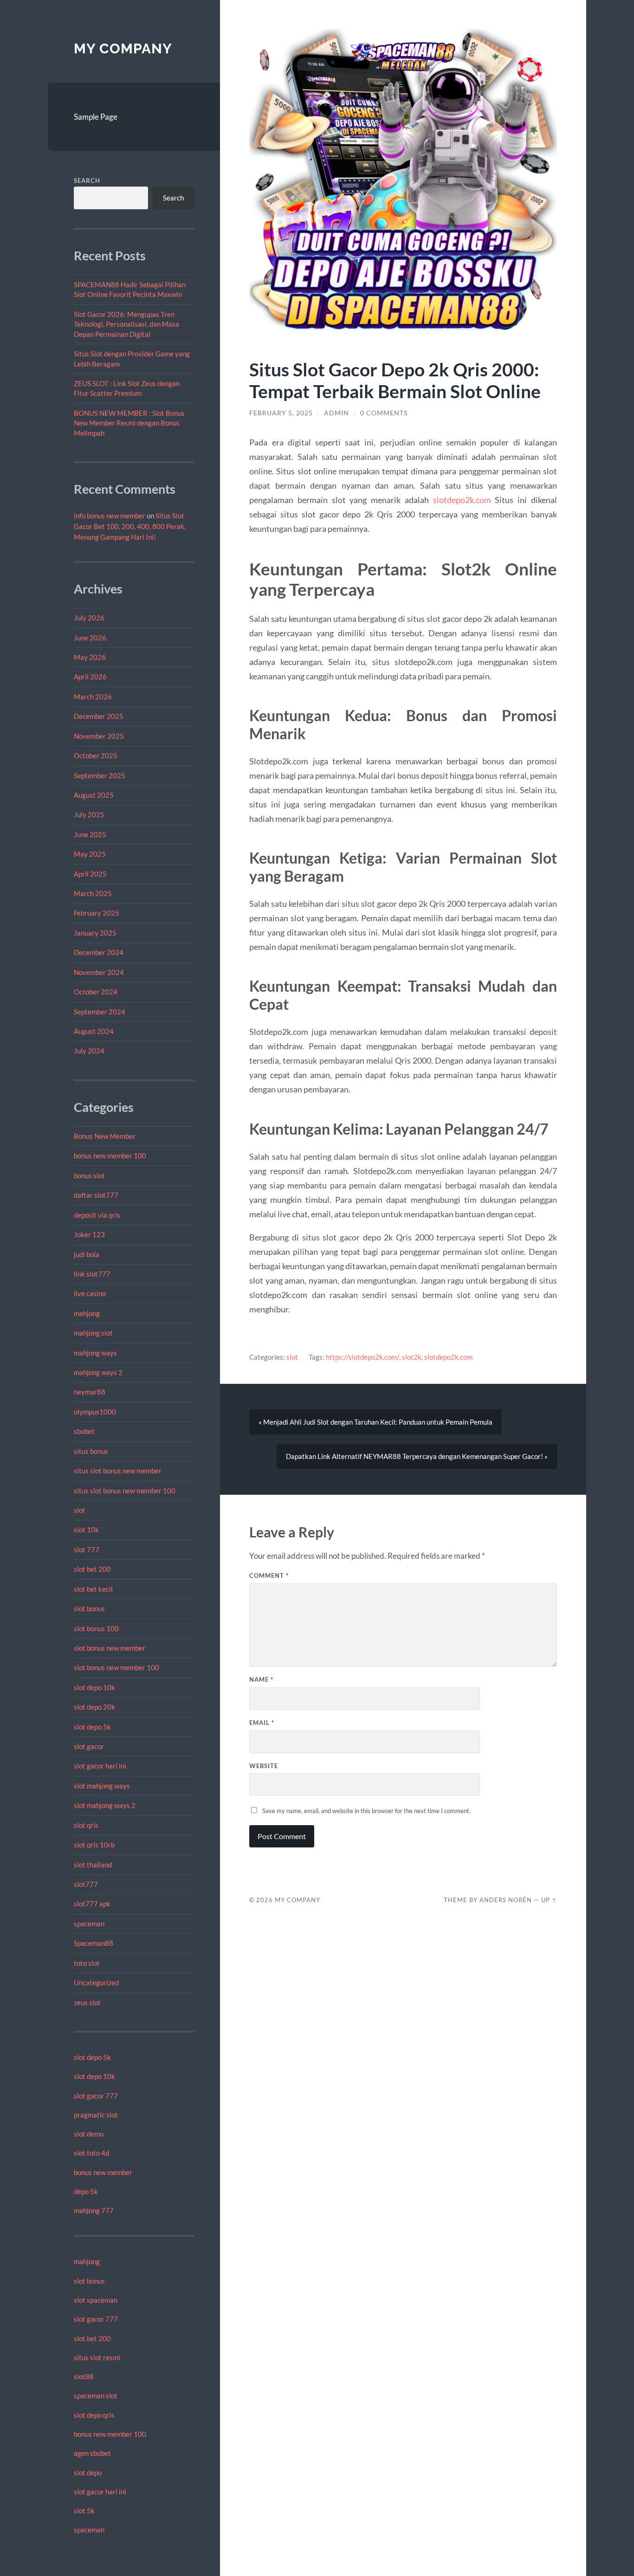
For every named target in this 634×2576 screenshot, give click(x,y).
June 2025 (90, 834)
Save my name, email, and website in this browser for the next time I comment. (366, 1811)
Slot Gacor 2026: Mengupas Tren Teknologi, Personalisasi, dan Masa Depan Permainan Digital (126, 324)
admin (336, 413)
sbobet (84, 1431)
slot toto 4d (91, 2153)
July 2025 (89, 814)
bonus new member (103, 2172)
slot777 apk (92, 1904)
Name (261, 1679)
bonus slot (89, 1175)
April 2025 (90, 874)
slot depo (88, 2473)
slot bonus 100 (96, 1628)
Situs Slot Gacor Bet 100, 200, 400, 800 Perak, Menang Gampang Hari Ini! (130, 526)
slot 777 (87, 1549)
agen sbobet (92, 2453)
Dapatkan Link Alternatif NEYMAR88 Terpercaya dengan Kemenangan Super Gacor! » (417, 1456)
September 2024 (100, 1012)
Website (264, 1766)
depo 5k (86, 2191)
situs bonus (91, 1451)
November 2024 (99, 972)
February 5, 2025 (281, 413)
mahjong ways (95, 1353)
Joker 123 (89, 1234)
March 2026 (93, 697)
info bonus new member (110, 516)
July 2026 (89, 618)
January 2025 (95, 933)
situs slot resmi (97, 2357)
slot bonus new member (110, 1648)
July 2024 (89, 1051)
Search (87, 181)
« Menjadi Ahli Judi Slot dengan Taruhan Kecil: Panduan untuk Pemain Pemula (375, 1422)
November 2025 (99, 736)
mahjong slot (93, 1333)
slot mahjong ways (102, 1786)
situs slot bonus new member (118, 1471)
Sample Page (96, 117)
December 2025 (99, 716)
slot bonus (89, 1608)
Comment (269, 1575)
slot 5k (84, 2511)
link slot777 (92, 1274)
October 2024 (96, 992)
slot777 (86, 1884)
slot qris (86, 1825)
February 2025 (97, 913)
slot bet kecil (93, 1589)
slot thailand (93, 1865)
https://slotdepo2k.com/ (362, 1357)
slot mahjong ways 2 (105, 1805)
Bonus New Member (105, 1136)
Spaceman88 (94, 1943)
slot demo (89, 2134)
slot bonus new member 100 (116, 1667)
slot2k (412, 1357)
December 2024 (99, 952)
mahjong (87, 1313)
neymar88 (90, 1392)
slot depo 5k (92, 1727)
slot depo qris (94, 2415)
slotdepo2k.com (462, 500)
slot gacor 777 (96, 2096)
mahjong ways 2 (98, 1372)
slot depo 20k (94, 1707)
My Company (123, 48)
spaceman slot (96, 2395)
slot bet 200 (92, 1569)
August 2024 (94, 1031)
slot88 (84, 2376)
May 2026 (90, 657)
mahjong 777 (94, 2210)
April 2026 (90, 677)
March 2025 (93, 893)
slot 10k (86, 1530)
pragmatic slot (96, 2115)
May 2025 (90, 854)
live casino (90, 1293)
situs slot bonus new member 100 (125, 1491)
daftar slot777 (96, 1195)
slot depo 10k (94, 1687)
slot (80, 1510)
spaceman (89, 1924)
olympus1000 (95, 1412)
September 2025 (100, 775)
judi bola (87, 1254)
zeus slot (87, 2002)
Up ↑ (549, 1900)
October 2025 (96, 755)
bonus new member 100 (110, 1156)
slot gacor (89, 1746)
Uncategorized (96, 1982)
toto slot (87, 1963)
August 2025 (94, 795)
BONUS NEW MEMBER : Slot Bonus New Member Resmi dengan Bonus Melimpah (129, 423)
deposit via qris (97, 1215)
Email (262, 1723)
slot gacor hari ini (100, 1766)
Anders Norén (506, 1900)
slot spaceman (96, 2300)
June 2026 (90, 638)
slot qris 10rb (94, 1845)
